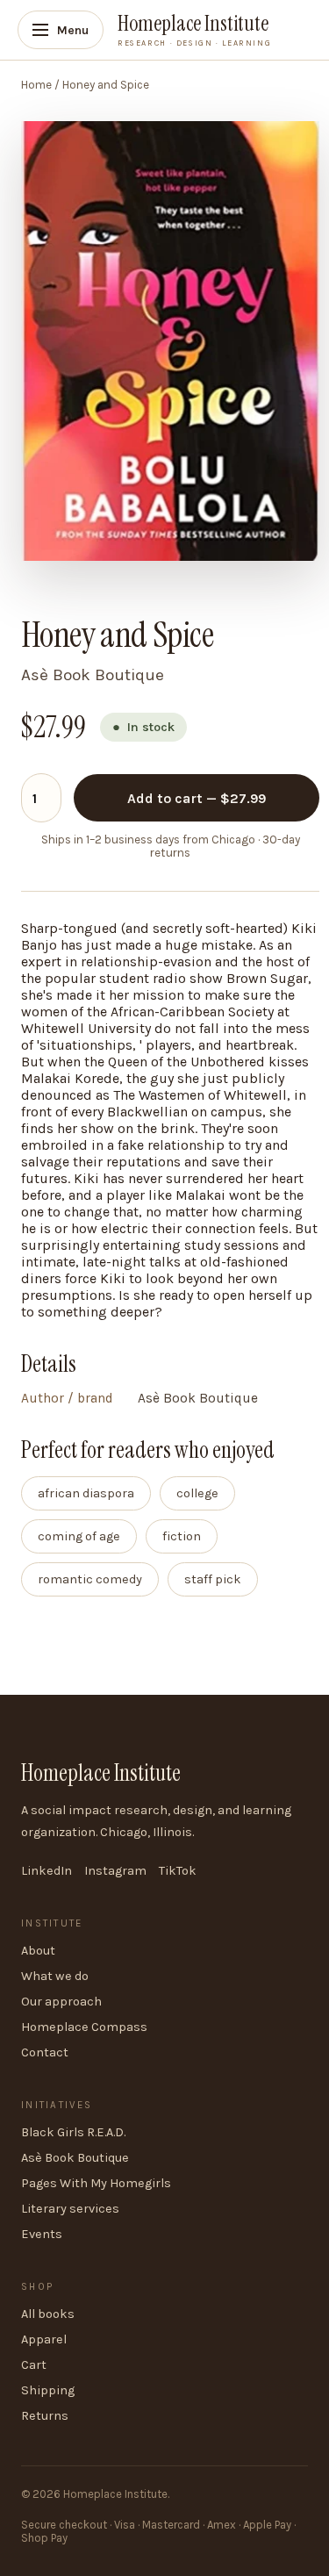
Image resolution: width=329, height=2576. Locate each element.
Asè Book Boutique (75, 2158)
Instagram (115, 1871)
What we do (55, 1976)
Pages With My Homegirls (96, 2183)
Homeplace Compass (84, 2027)
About (38, 1951)
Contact (45, 2052)
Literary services (70, 2209)
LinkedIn (46, 1871)
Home (36, 85)
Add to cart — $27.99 (197, 798)
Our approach (61, 2002)
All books (48, 2314)
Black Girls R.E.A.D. (73, 2132)
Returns (45, 2416)
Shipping (48, 2390)
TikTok (178, 1871)
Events (42, 2234)
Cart (34, 2365)
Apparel (44, 2339)
